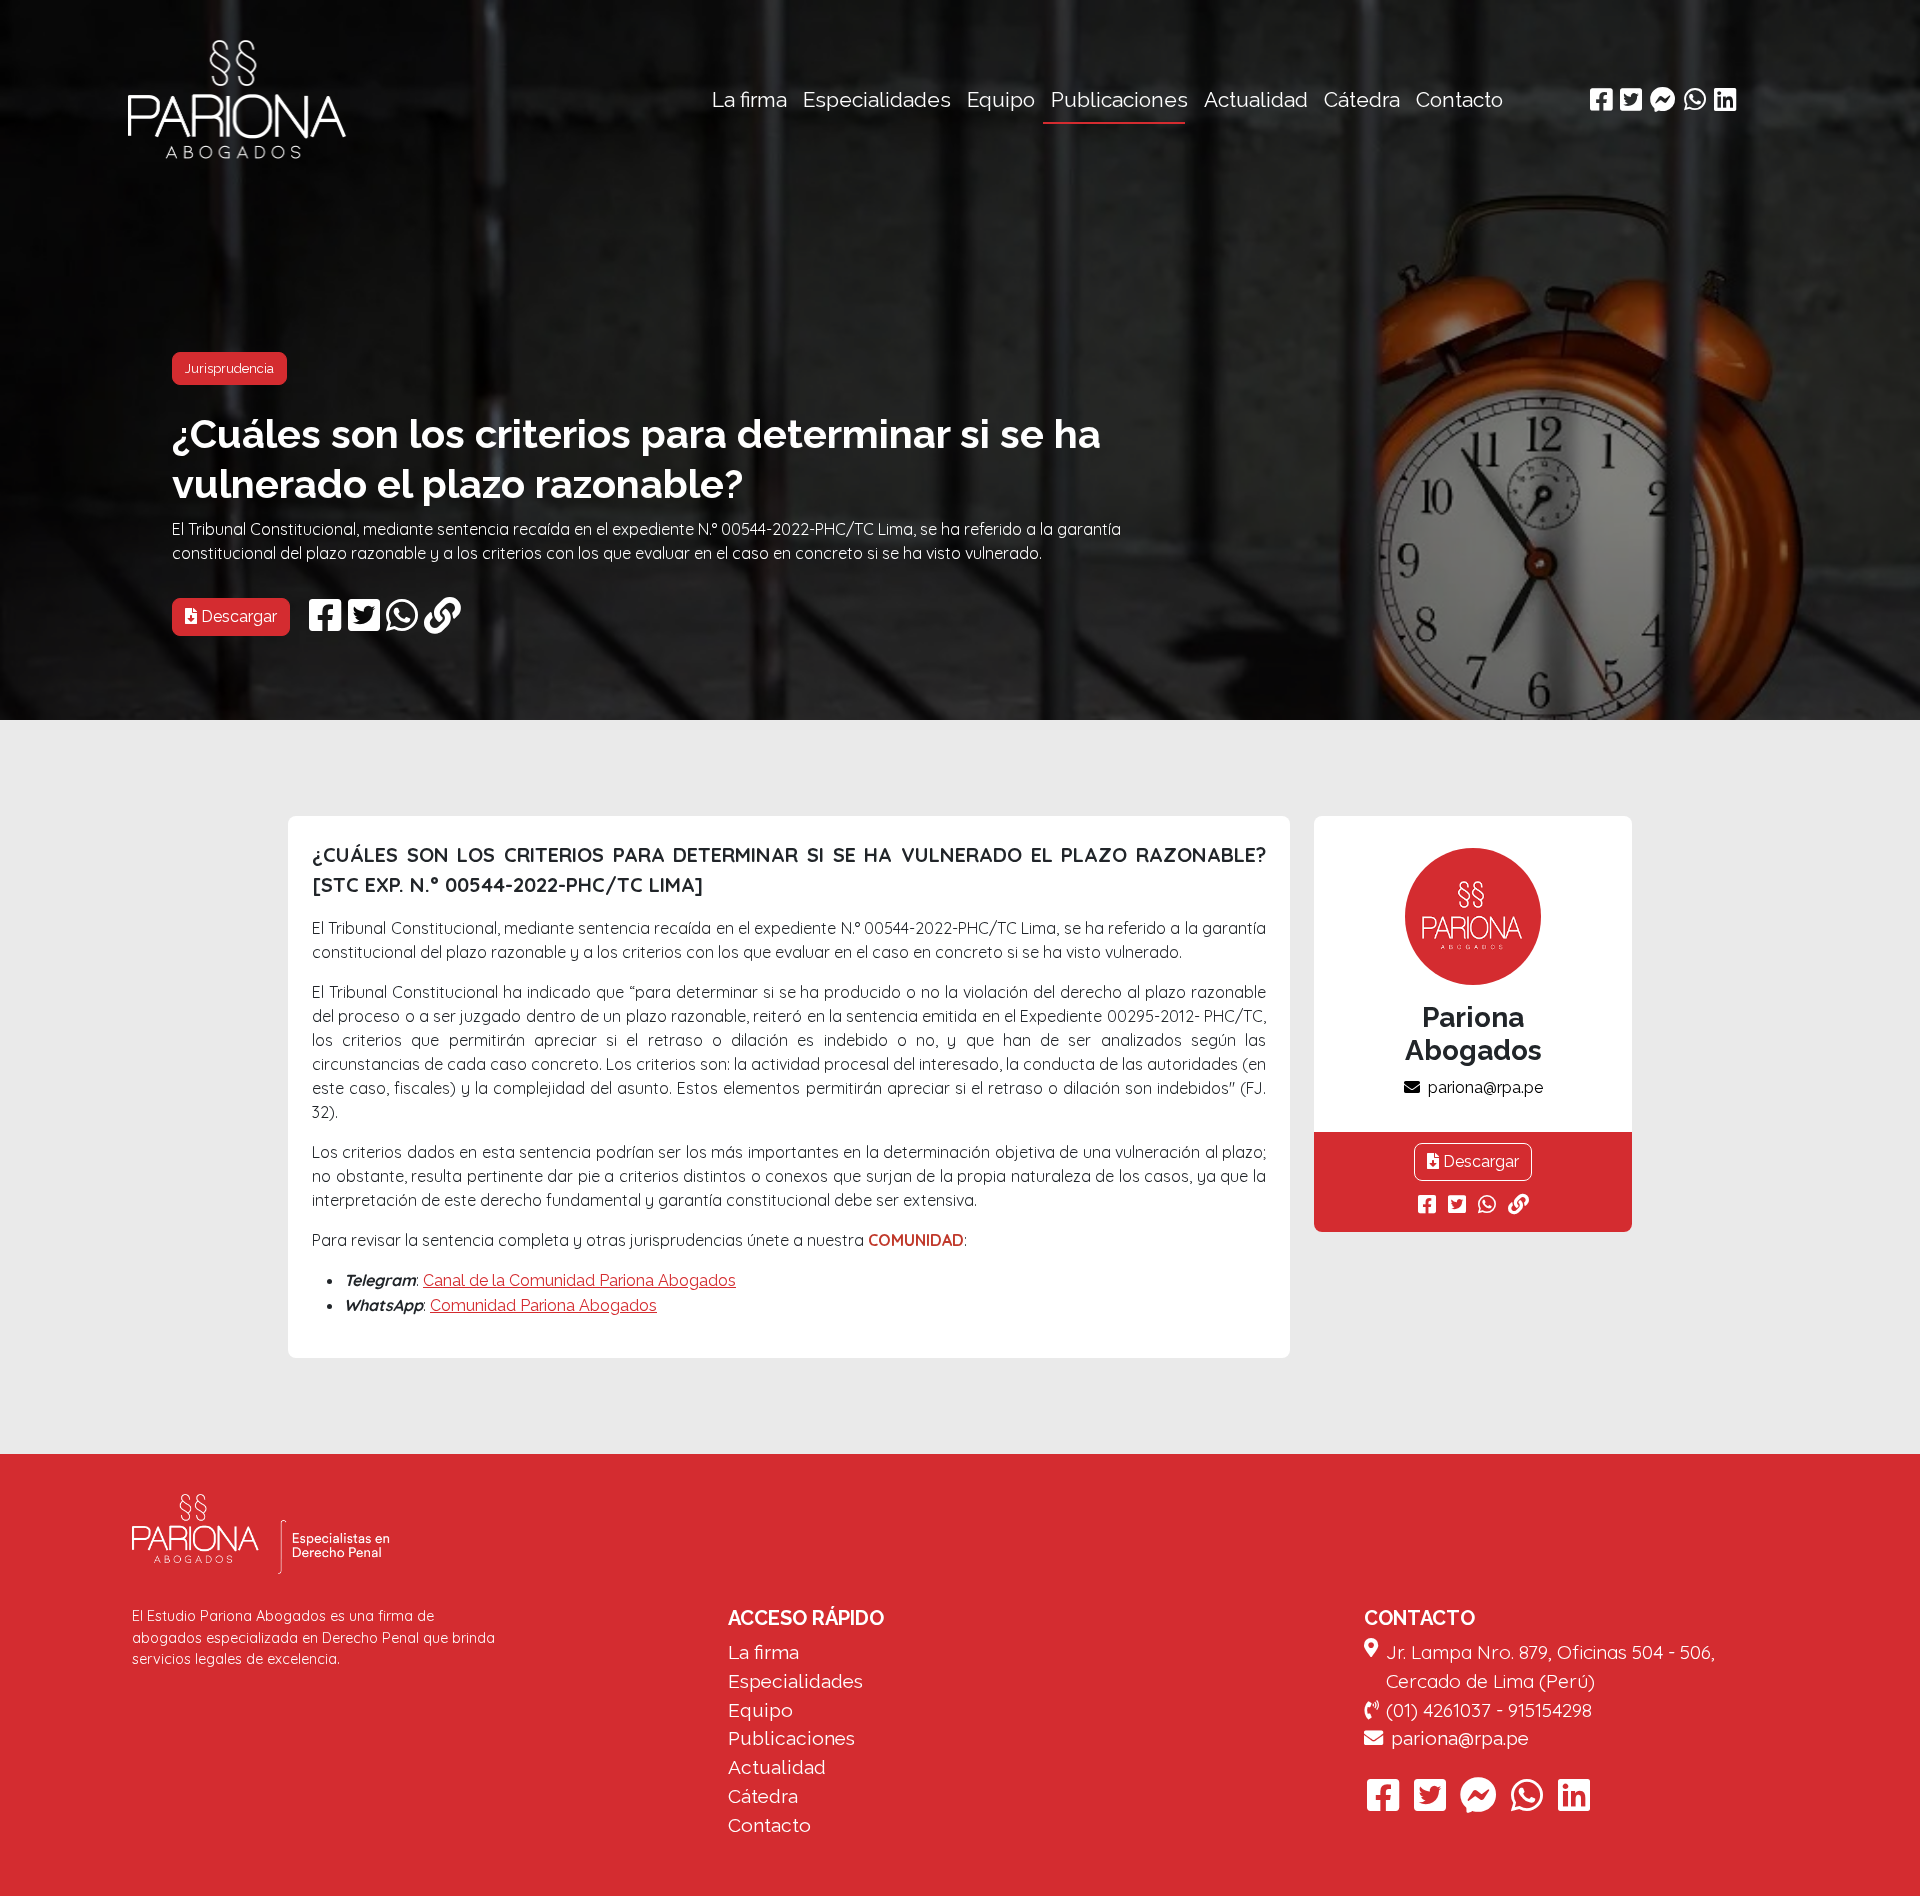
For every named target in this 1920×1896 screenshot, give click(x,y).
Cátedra (1362, 99)
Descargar (237, 616)
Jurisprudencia (229, 368)
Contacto (1459, 99)
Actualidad (1256, 99)
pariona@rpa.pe (1485, 1087)
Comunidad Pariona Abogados (543, 1305)
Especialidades (877, 99)
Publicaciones (1119, 99)
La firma (749, 99)
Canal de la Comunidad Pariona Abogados (579, 1280)
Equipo (1001, 99)
